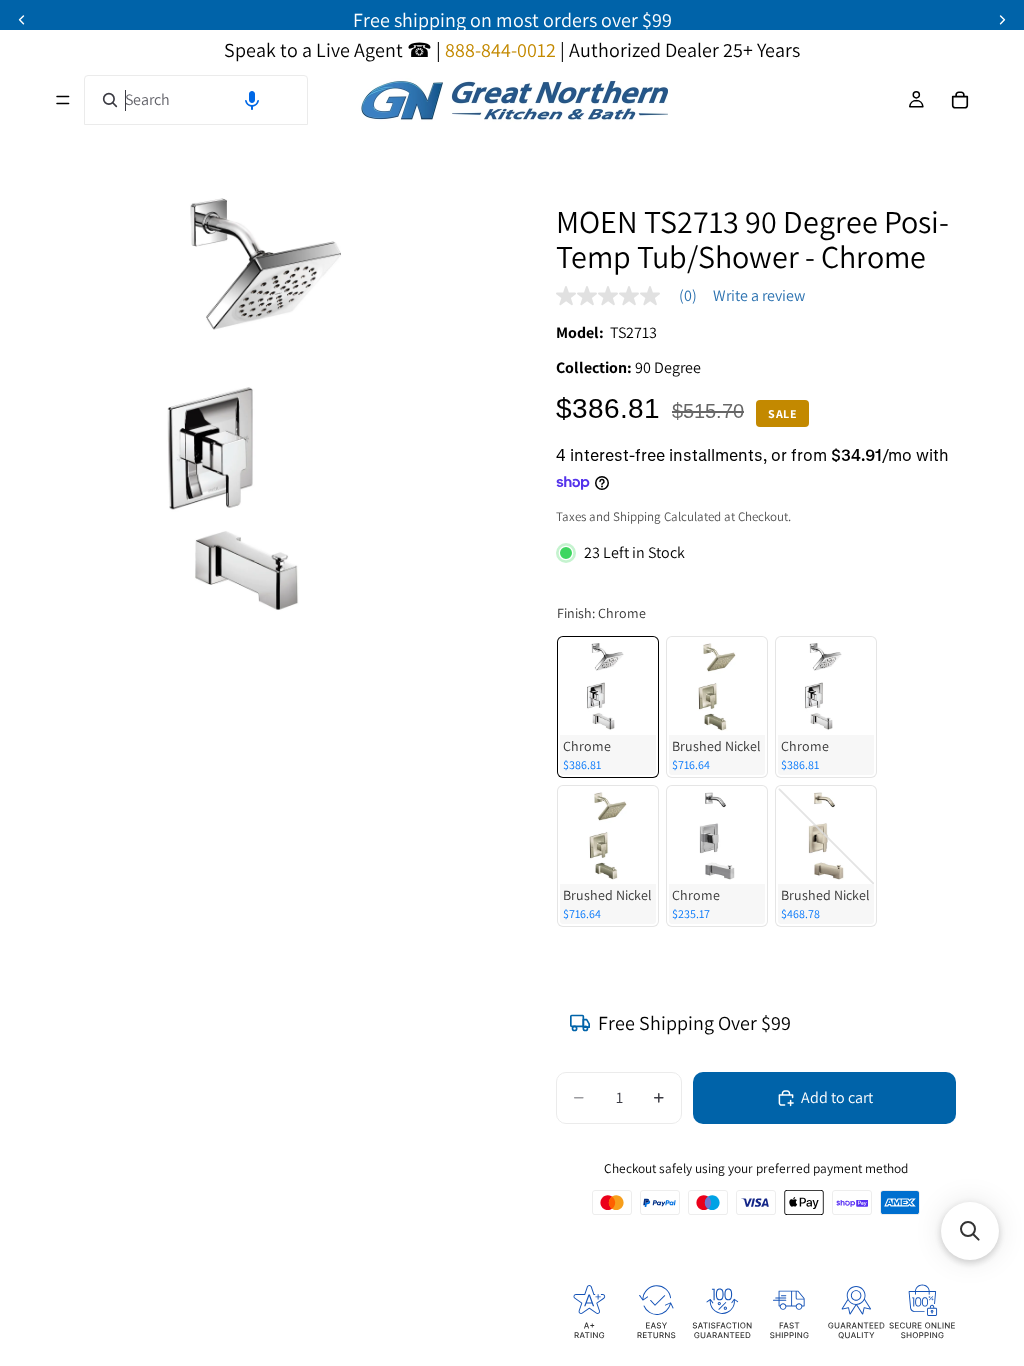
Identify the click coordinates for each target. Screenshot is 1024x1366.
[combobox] (196, 100)
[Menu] (63, 100)
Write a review (759, 296)
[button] (252, 100)
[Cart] (960, 100)
